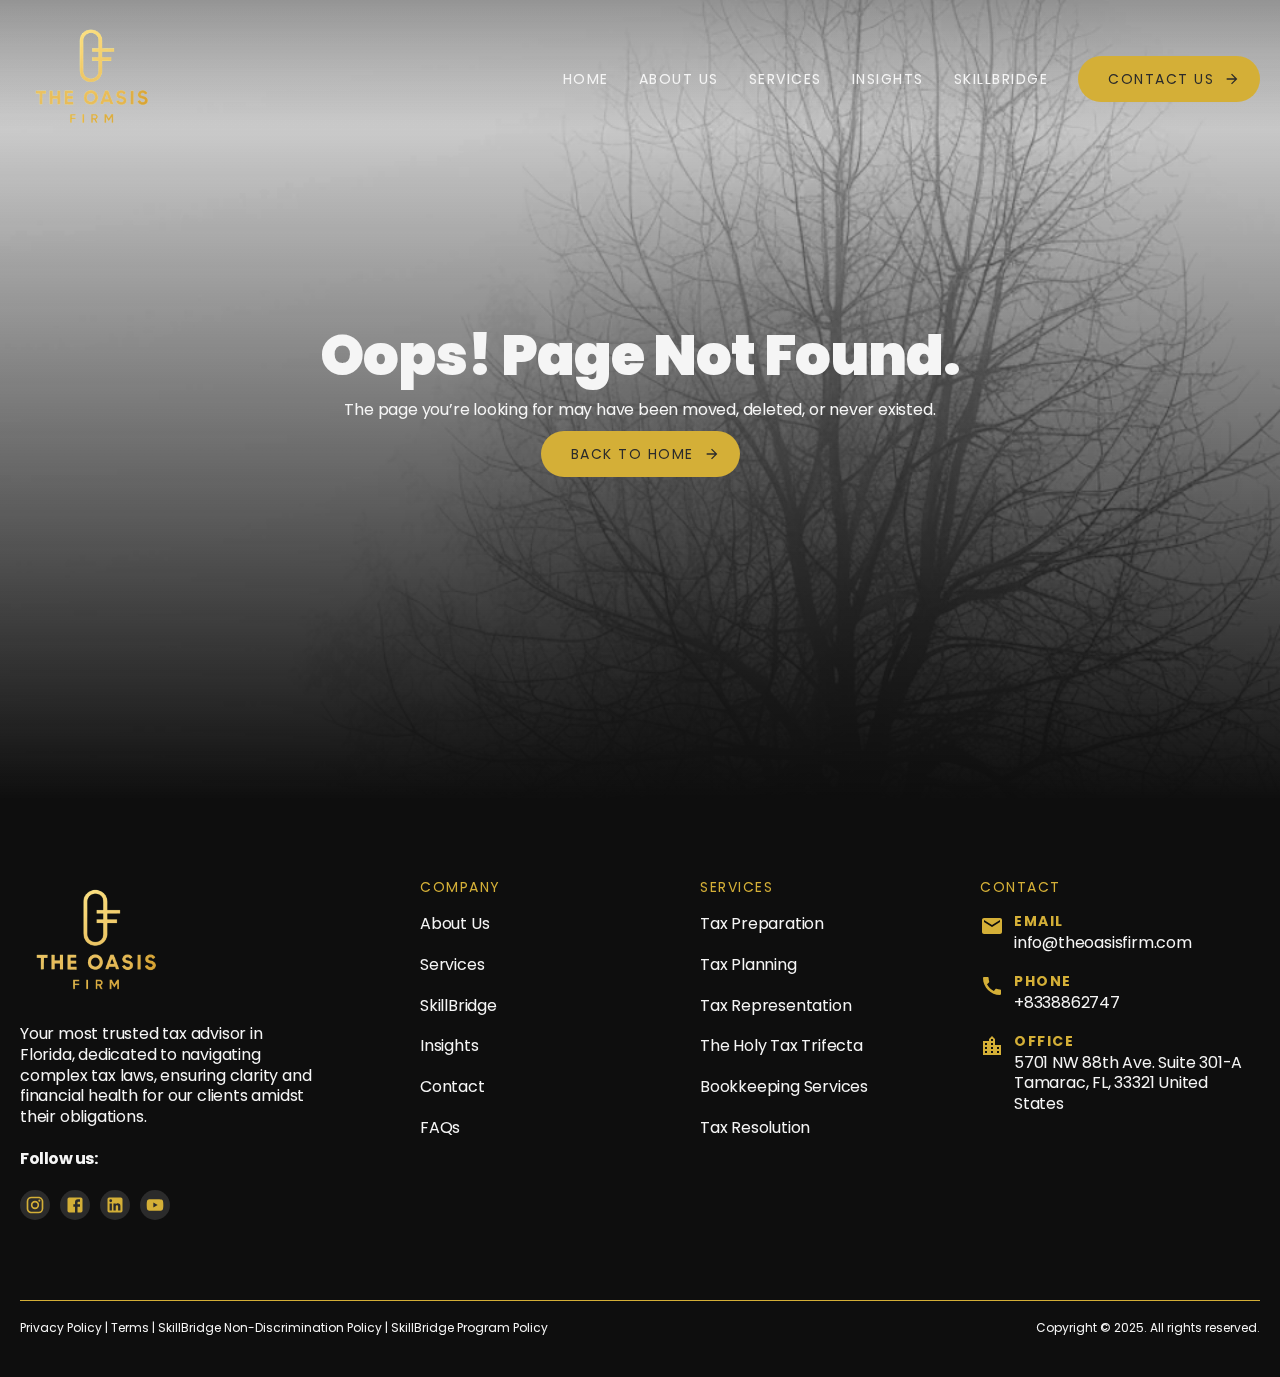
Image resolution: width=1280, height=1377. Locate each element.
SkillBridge (1001, 79)
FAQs (440, 1127)
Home (586, 79)
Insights (888, 79)
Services (785, 79)
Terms (131, 1328)
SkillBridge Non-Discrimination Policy (270, 1328)
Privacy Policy (61, 1328)
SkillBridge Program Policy (469, 1328)
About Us (679, 79)
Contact (452, 1086)
